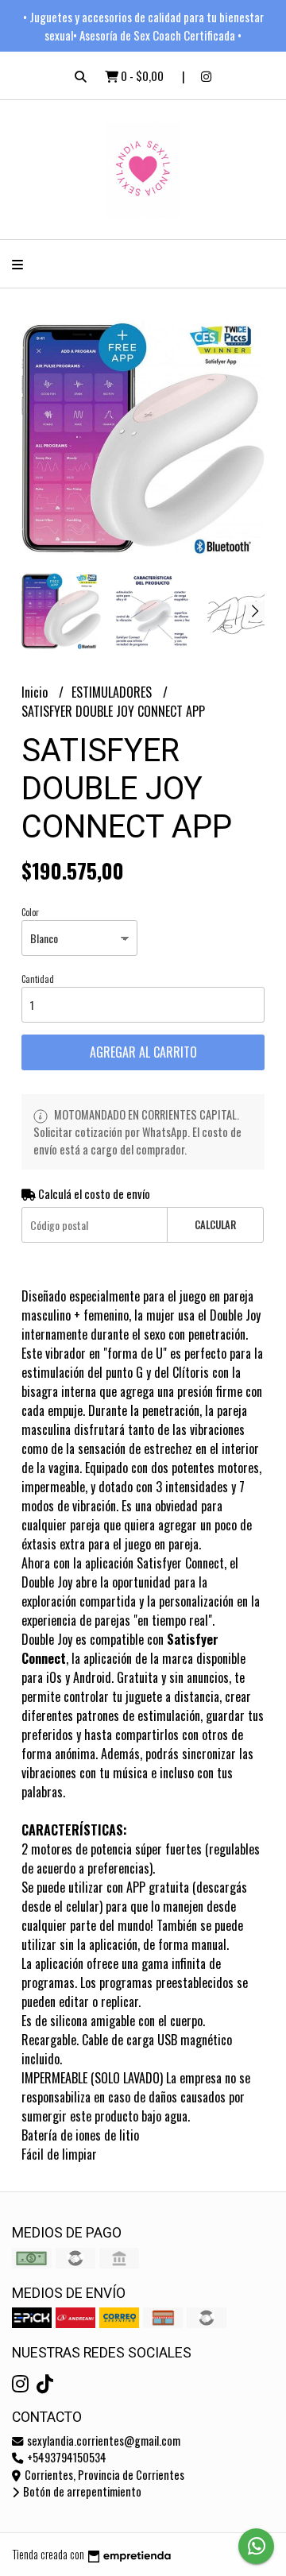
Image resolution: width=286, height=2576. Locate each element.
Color (30, 912)
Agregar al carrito (143, 1052)
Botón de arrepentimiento (81, 2491)
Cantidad (38, 979)
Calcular (215, 1225)
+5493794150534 (66, 2457)
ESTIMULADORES (113, 692)
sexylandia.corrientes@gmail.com (102, 2441)
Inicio (36, 692)
